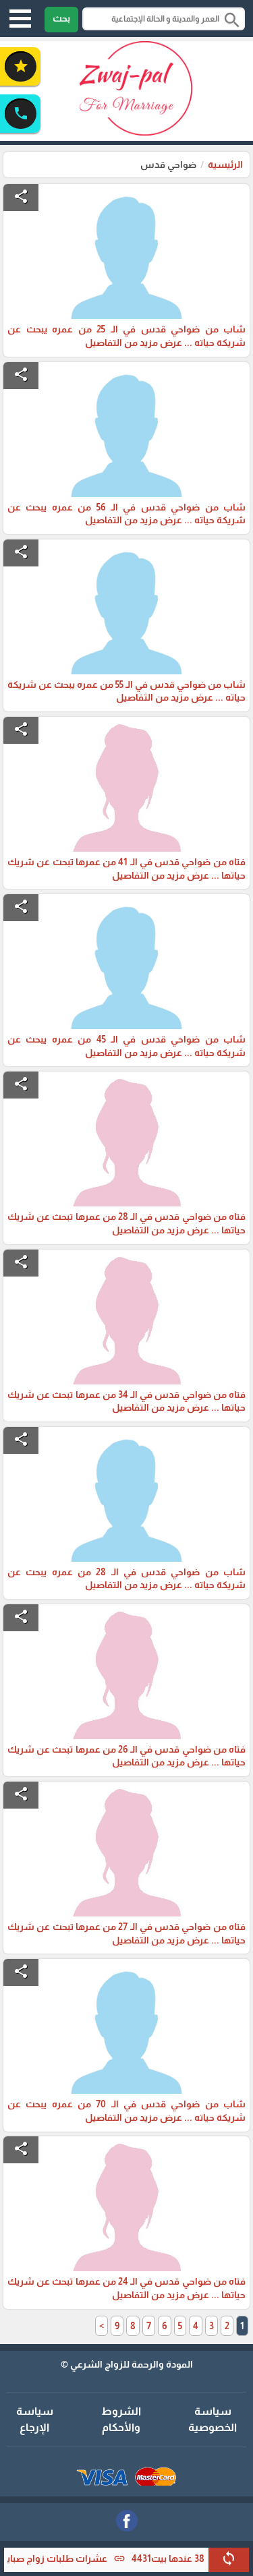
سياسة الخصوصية (213, 2419)
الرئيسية (225, 165)
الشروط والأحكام (121, 2419)
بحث (61, 18)
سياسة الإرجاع (35, 2419)
